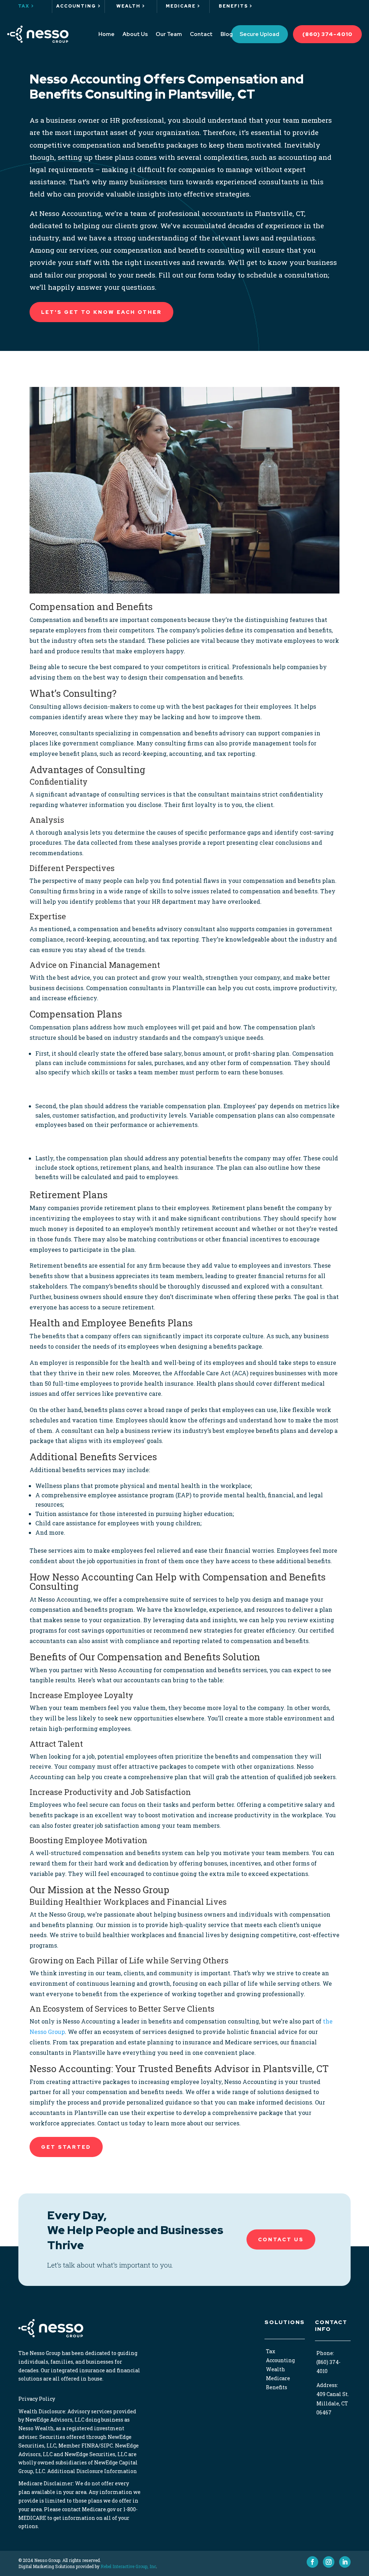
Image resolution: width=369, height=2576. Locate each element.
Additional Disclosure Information (92, 2471)
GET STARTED (66, 2147)
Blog (227, 34)
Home (106, 34)
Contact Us (281, 2239)
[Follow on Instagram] (329, 2562)
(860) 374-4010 (327, 34)
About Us (135, 34)
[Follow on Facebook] (312, 2562)
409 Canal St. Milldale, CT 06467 (333, 2403)
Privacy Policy (37, 2399)
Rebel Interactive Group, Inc (128, 2566)
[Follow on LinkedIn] (345, 2562)
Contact (201, 34)
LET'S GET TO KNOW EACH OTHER (101, 312)
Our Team (169, 34)
